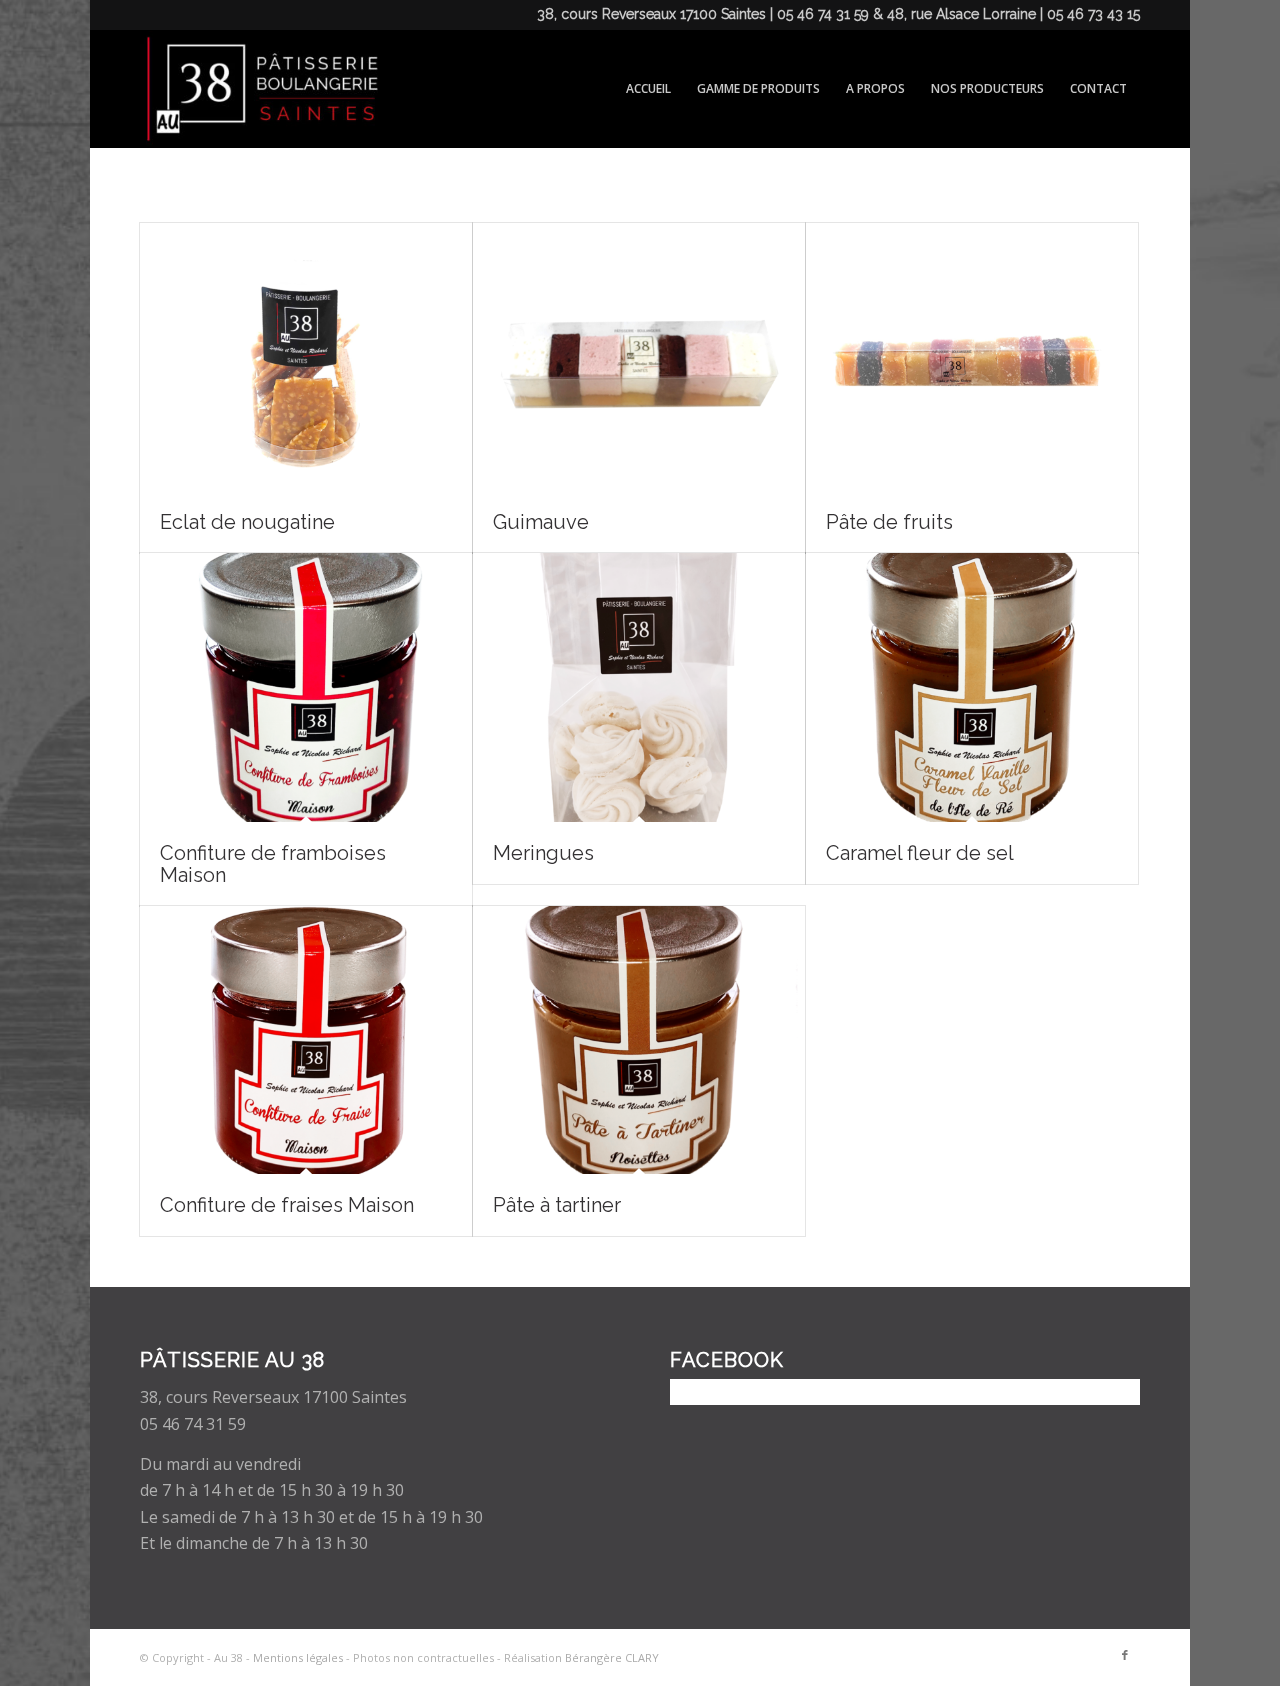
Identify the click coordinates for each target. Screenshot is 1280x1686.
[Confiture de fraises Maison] (306, 1040)
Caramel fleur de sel (920, 853)
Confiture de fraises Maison (287, 1205)
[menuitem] (648, 89)
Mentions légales (298, 1657)
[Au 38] (259, 89)
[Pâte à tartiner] (639, 1040)
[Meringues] (639, 687)
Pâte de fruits (889, 522)
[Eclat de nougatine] (306, 357)
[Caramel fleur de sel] (972, 687)
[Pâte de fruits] (972, 357)
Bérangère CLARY (612, 1657)
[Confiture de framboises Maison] (306, 687)
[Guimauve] (639, 357)
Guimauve (541, 522)
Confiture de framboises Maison (273, 864)
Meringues (543, 853)
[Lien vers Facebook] (1125, 1655)
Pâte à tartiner (557, 1205)
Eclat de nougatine (247, 522)
